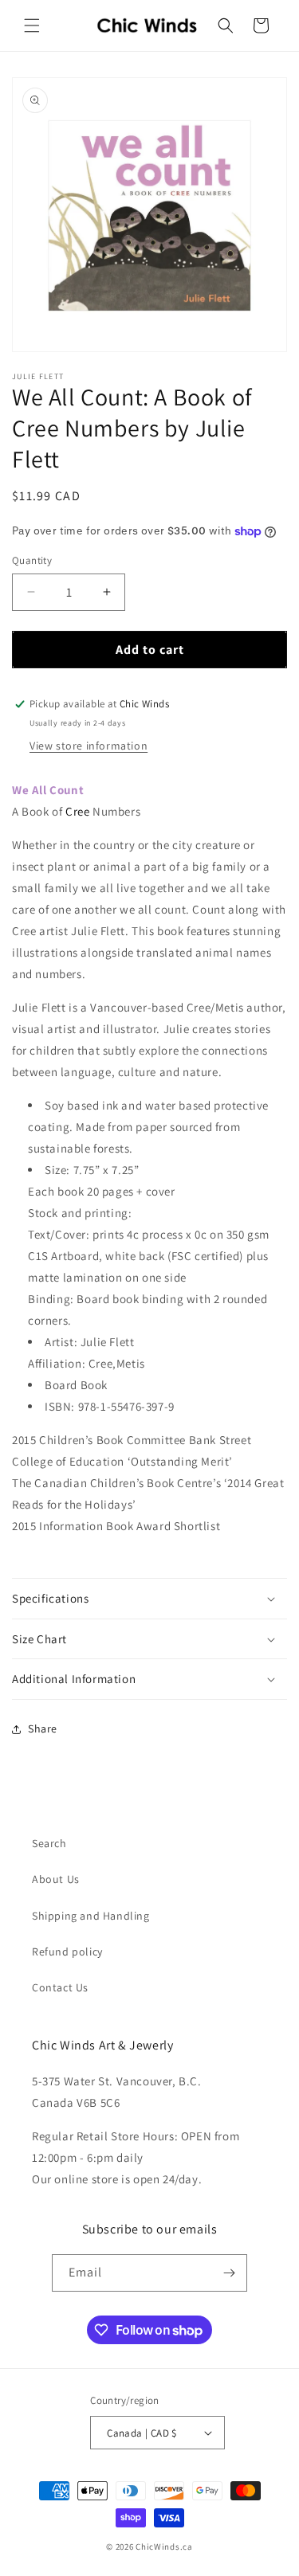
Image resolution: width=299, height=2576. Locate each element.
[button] (32, 25)
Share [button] (43, 1728)
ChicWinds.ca (164, 2547)
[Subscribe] (229, 2273)
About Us (56, 1879)
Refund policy (67, 1952)
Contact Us (60, 1987)
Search (49, 1843)
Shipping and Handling (91, 1916)
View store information (89, 746)
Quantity (32, 560)
